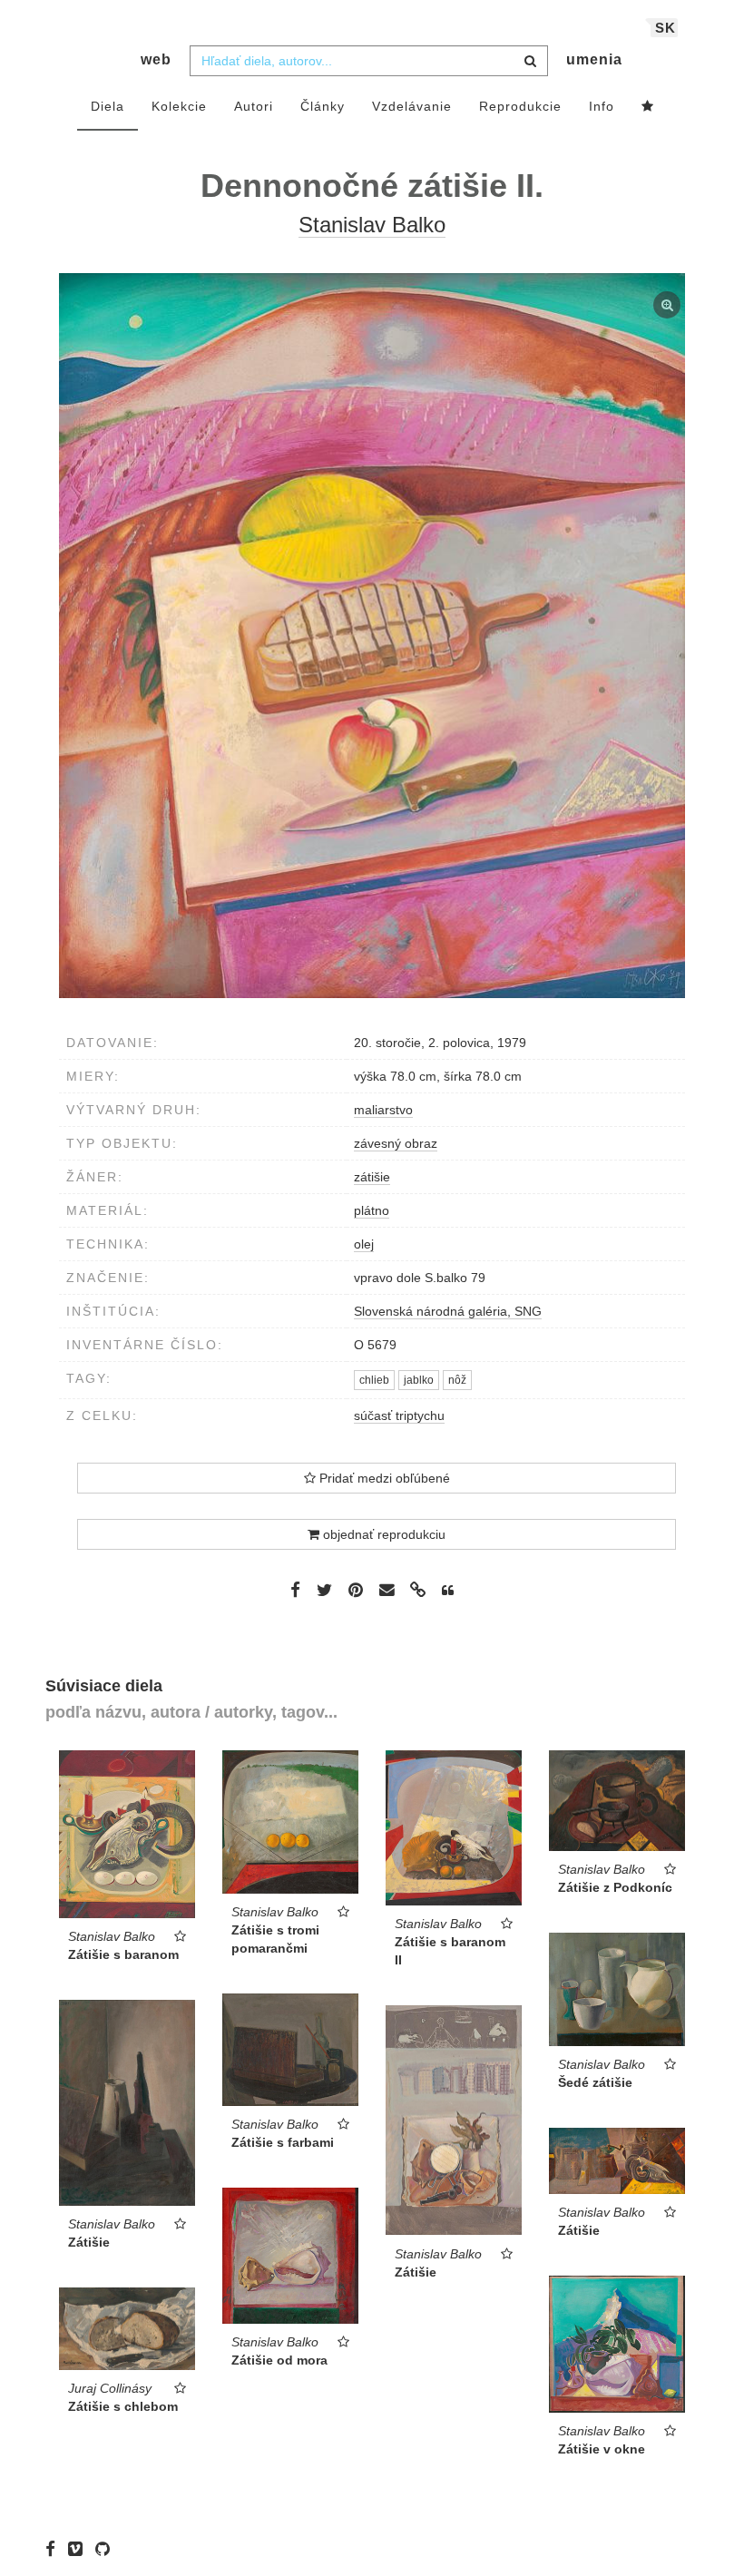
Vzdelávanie (412, 106)
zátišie (372, 1177)
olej (364, 1244)
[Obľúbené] (648, 107)
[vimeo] (80, 2549)
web (156, 59)
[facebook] (55, 2549)
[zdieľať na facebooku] (295, 1590)
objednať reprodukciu (382, 1534)
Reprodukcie (520, 106)
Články (323, 106)
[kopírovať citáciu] (448, 1591)
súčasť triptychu (399, 1415)
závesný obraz (396, 1143)
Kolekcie (179, 106)
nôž (457, 1380)
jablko (419, 1380)
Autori (254, 106)
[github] (107, 2549)
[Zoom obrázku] (372, 636)
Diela (108, 106)
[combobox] (369, 61)
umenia (594, 59)
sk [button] (666, 28)
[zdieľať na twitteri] (324, 1590)
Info (602, 106)
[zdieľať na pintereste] (356, 1590)
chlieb (374, 1380)
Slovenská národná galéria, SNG (448, 1311)
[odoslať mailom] (387, 1590)
